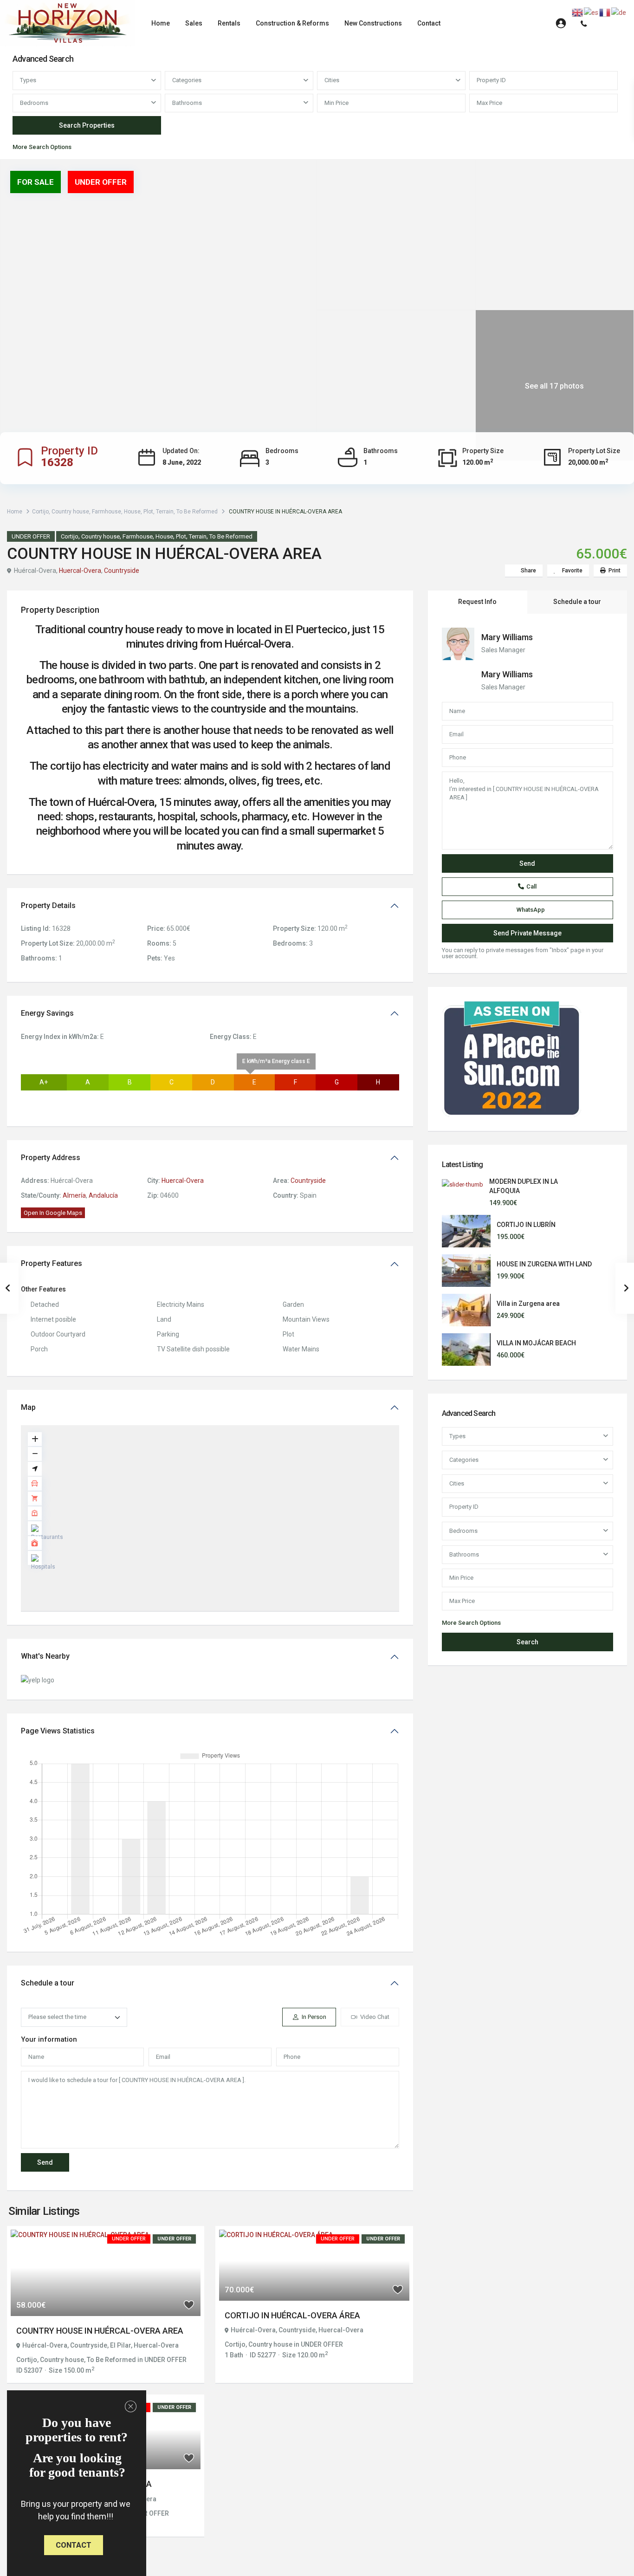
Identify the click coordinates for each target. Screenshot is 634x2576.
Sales (194, 23)
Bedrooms (34, 103)
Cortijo (40, 512)
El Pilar (120, 2345)
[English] (578, 12)
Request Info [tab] (477, 602)
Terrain (165, 512)
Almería (74, 1195)
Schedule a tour (48, 1983)
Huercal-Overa (80, 571)
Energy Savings (47, 1013)
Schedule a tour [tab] (577, 602)
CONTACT (74, 2545)
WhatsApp (531, 910)
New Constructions (373, 23)
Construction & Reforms (292, 23)
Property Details (48, 905)
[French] (605, 12)
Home (161, 23)
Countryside (122, 571)
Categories (187, 80)
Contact (429, 23)
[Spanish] (592, 12)
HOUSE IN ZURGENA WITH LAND (544, 1264)
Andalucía (103, 1195)
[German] (619, 12)
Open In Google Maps (53, 1213)
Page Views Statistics (58, 1731)
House (132, 512)
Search (527, 1642)
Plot (148, 512)
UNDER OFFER (31, 536)
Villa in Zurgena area (528, 1304)
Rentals (229, 23)
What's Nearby (45, 1656)
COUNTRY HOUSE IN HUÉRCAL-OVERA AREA (100, 2331)
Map (28, 1407)
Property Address (51, 1158)
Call (531, 886)
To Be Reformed (197, 512)
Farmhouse (107, 512)
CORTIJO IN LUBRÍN (526, 1225)
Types (28, 80)
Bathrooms (187, 103)
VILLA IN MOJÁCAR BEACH (536, 1343)
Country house (70, 512)
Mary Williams (507, 637)
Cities (332, 80)
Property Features (52, 1263)
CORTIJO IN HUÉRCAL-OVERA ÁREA (292, 2315)
